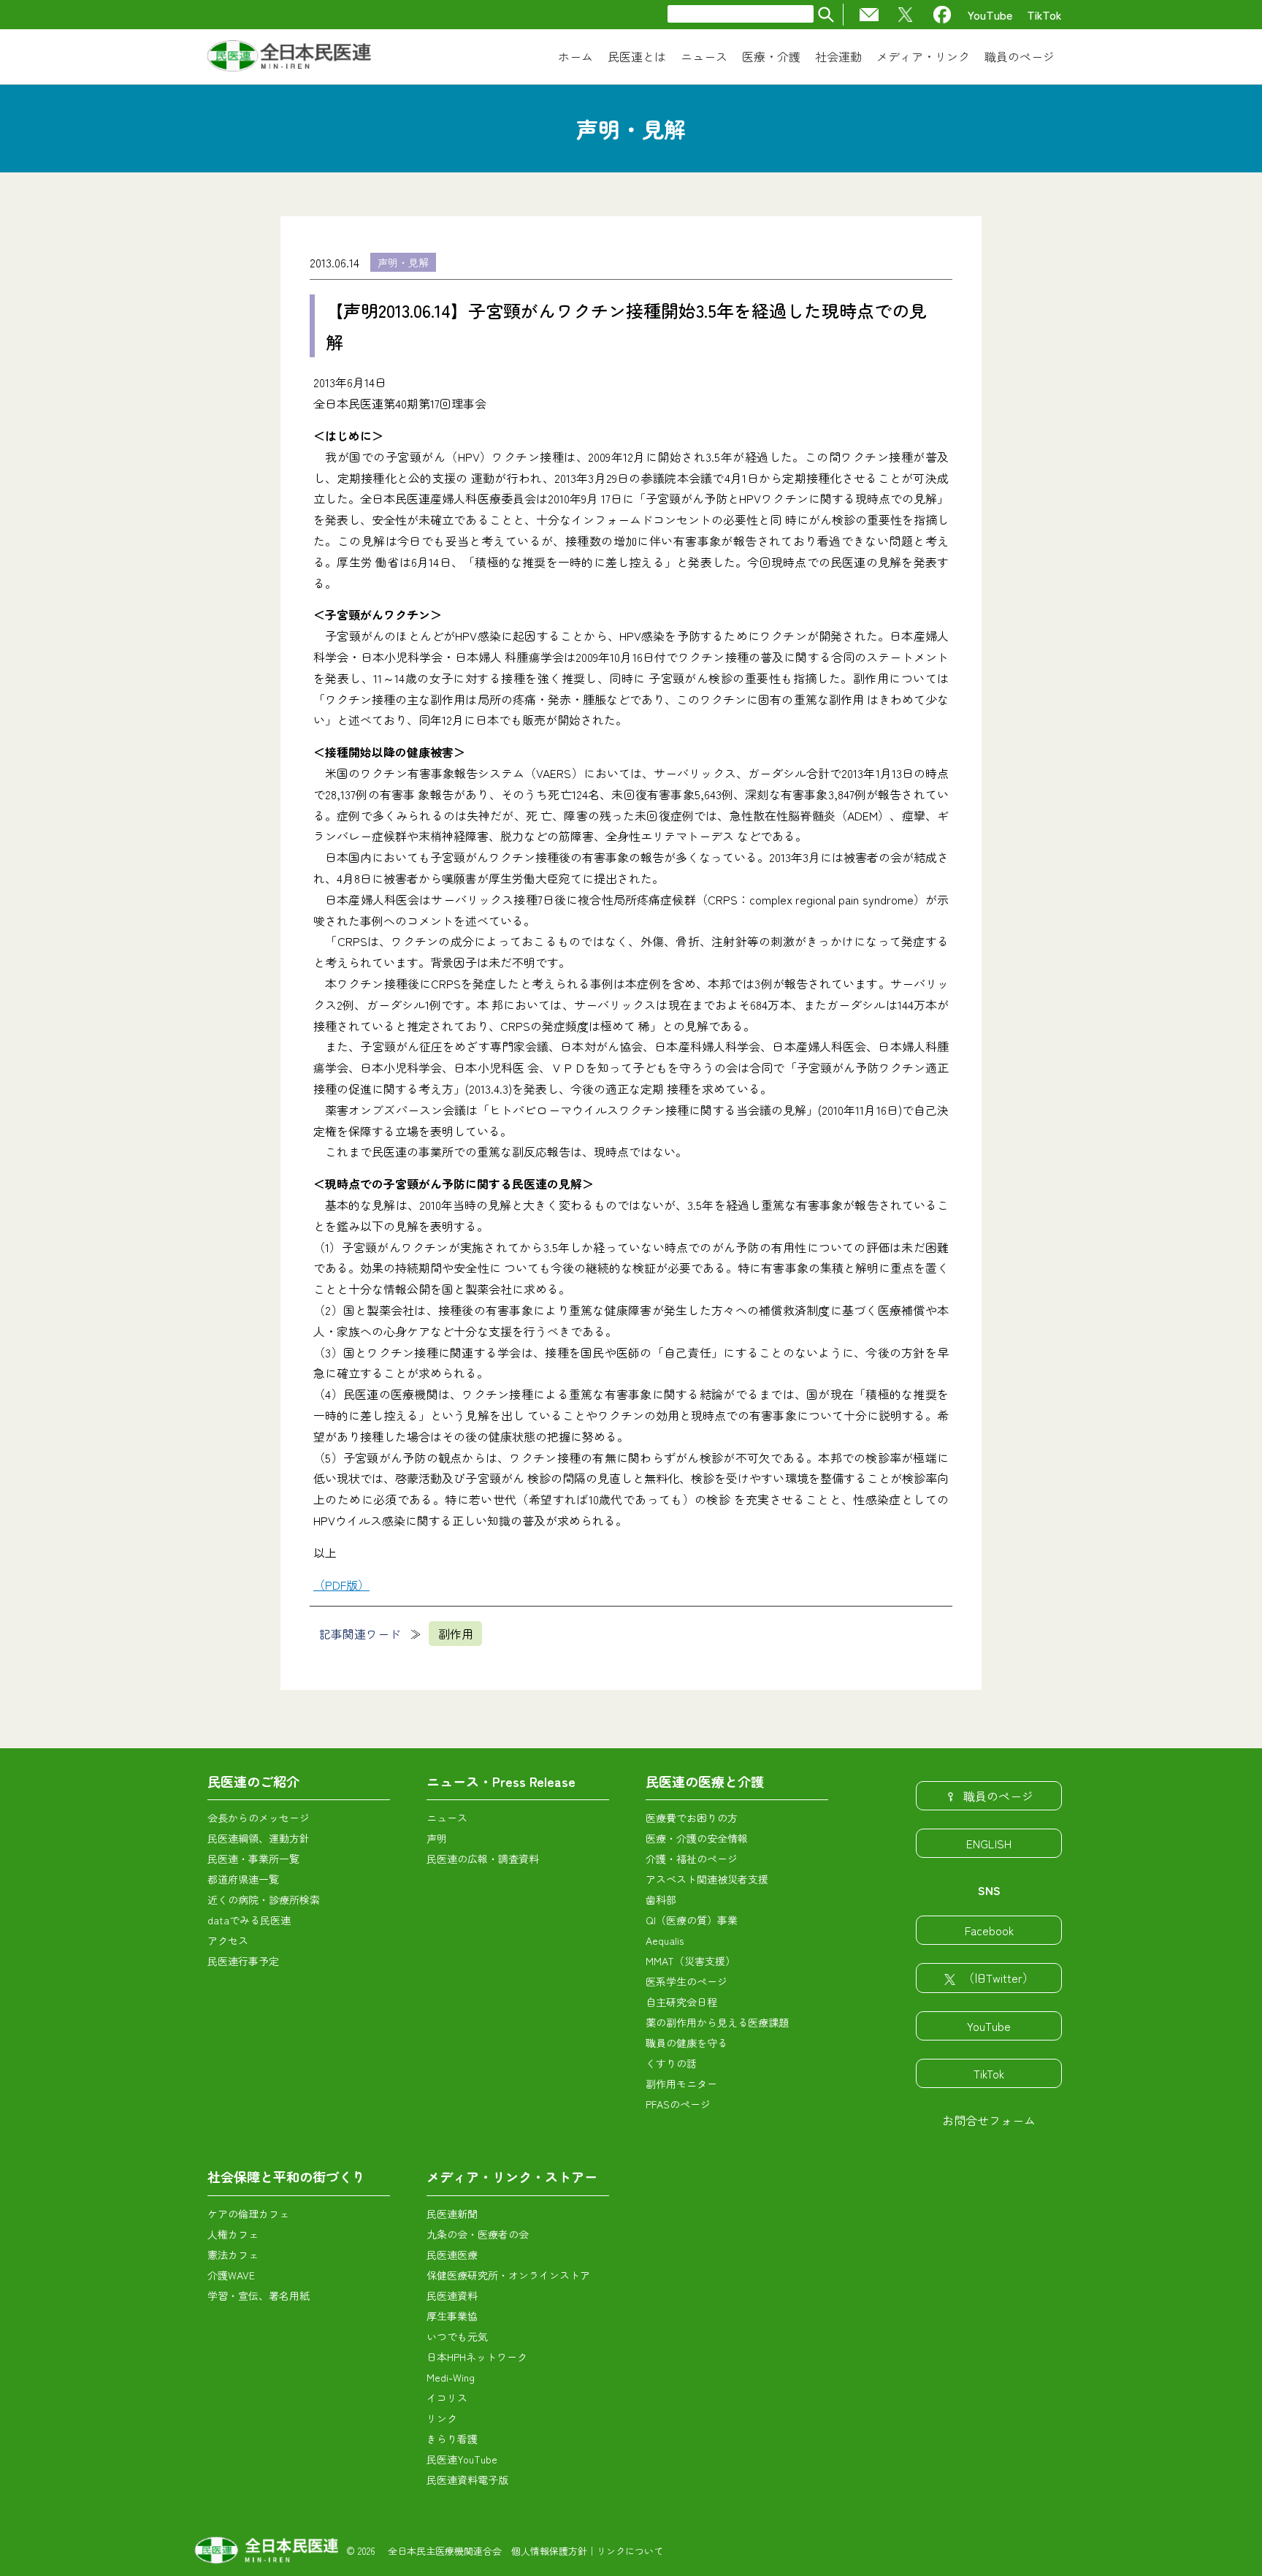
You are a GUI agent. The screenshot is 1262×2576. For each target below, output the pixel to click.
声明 (437, 1838)
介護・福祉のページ (692, 1859)
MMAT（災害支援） (691, 1961)
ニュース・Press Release (501, 1781)
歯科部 (661, 1899)
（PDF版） (341, 1585)
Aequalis (665, 1940)
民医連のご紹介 (253, 1781)
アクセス (228, 1940)
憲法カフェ (233, 2255)
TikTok (1044, 15)
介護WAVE (231, 2275)
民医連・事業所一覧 (253, 1859)
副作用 (456, 1634)
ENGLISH (989, 1843)
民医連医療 (452, 2255)
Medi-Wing (451, 2377)
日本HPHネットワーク (477, 2357)
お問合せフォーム (989, 2120)
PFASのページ (678, 2104)
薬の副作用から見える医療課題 (717, 2022)
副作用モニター (681, 2084)
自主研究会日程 (681, 2002)
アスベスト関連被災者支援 (707, 1879)
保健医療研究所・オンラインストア (508, 2275)
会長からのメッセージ (259, 1818)
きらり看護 (452, 2439)
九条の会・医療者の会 (478, 2234)
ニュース (447, 1818)
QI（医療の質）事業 (692, 1920)
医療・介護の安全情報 (697, 1838)
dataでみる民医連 (249, 1920)
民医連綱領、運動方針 (259, 1838)
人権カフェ (233, 2234)
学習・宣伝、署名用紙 (259, 2295)
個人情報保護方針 (549, 2551)
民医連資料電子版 (467, 2480)
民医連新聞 (452, 2214)
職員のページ (998, 1796)
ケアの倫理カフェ (248, 2214)
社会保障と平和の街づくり (286, 2176)
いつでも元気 (457, 2336)
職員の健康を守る (687, 2043)
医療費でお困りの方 (692, 1818)
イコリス (447, 2398)
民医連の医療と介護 (705, 1781)
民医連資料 (452, 2295)
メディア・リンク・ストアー (512, 2176)
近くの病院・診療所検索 (264, 1899)
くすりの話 (671, 2063)
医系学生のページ (687, 1981)
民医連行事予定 (243, 1961)
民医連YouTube (462, 2459)
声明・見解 (403, 262)
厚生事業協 (452, 2316)
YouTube (990, 15)
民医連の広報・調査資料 (483, 1859)
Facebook (989, 1930)
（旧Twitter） (998, 1978)
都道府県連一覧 (243, 1879)
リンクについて (630, 2551)
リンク (442, 2418)
